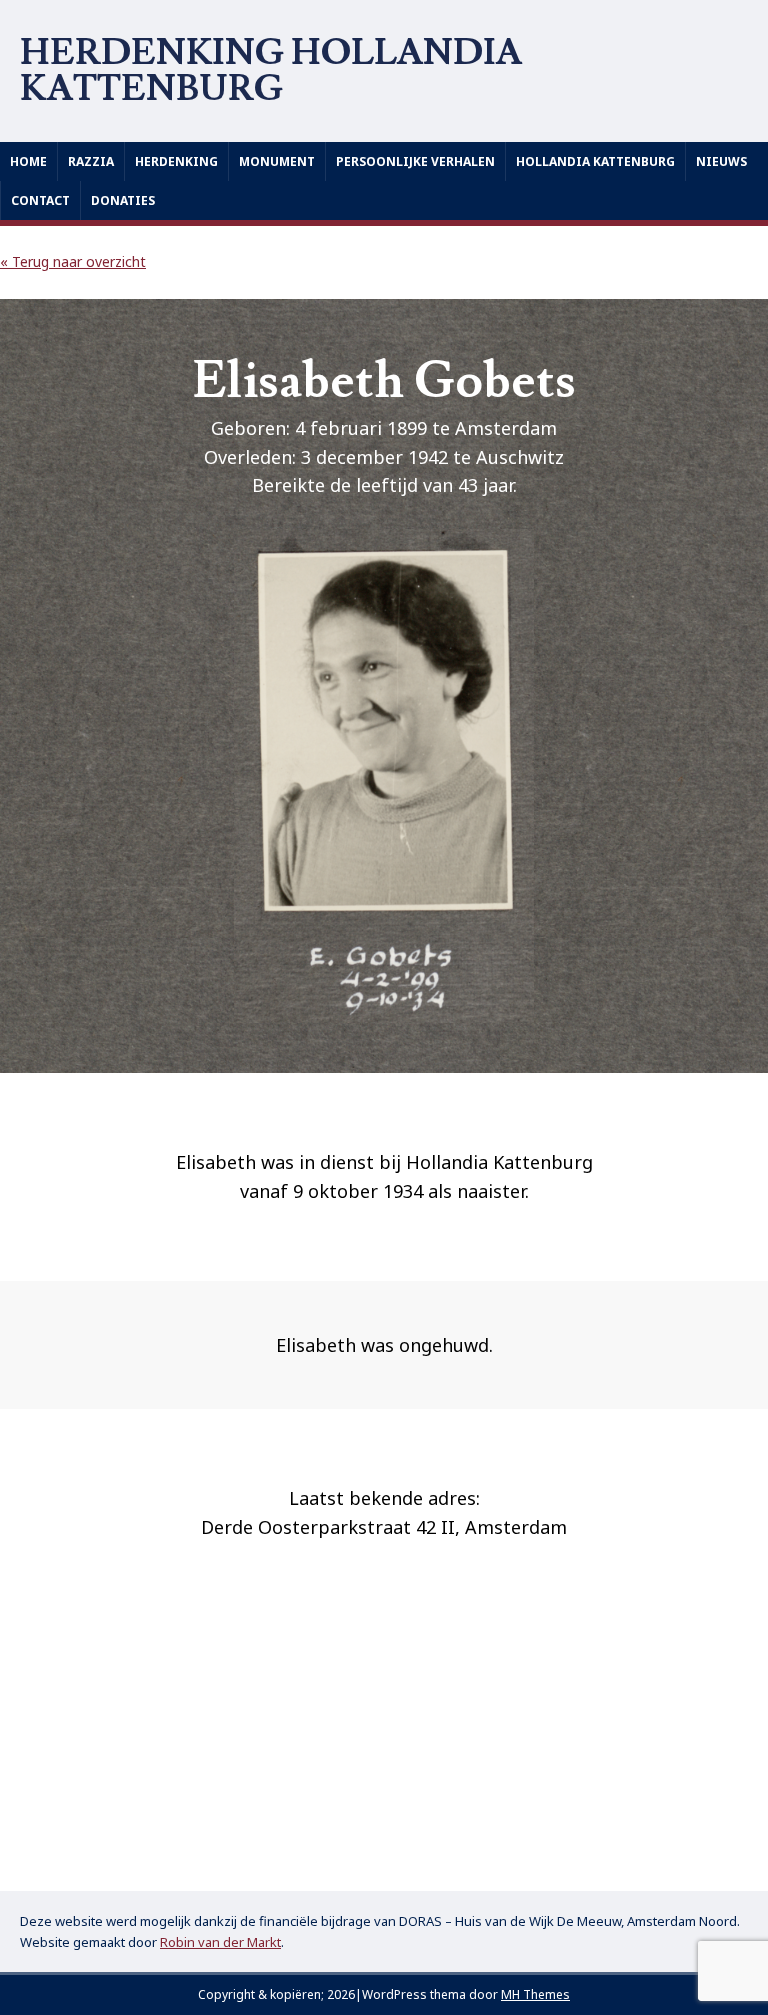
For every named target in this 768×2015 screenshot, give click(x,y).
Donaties (123, 200)
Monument (277, 161)
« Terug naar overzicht (73, 261)
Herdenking (176, 161)
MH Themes (535, 1994)
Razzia (91, 161)
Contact (40, 200)
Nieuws (721, 161)
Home (28, 161)
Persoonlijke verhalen (415, 161)
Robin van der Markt (220, 1942)
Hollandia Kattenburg (595, 161)
